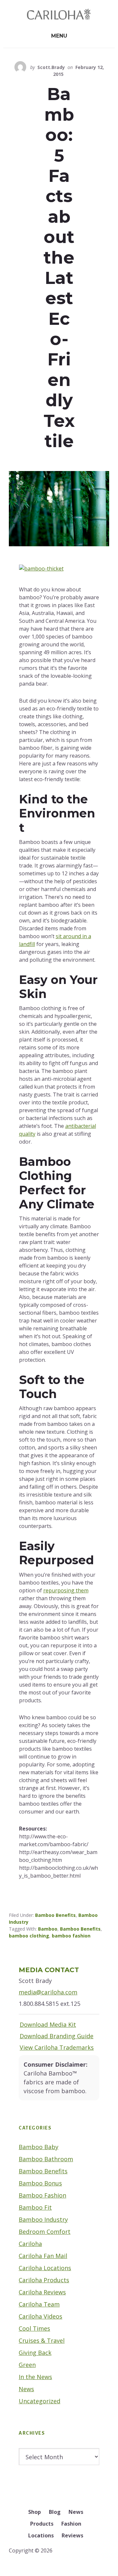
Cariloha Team (39, 2304)
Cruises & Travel (42, 2340)
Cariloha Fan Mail (43, 2256)
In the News (35, 2377)
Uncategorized (39, 2401)
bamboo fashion (71, 1936)
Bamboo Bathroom (46, 2159)
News (26, 2389)
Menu (59, 36)
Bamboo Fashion (42, 2195)
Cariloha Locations (45, 2268)
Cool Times (34, 2328)
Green (27, 2365)
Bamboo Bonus (40, 2183)
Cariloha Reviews (42, 2292)
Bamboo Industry (43, 2219)
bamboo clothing (29, 1936)
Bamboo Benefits (55, 1915)
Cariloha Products (44, 2280)
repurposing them (66, 1590)
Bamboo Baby (39, 2147)
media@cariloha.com (48, 1992)
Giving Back (35, 2353)
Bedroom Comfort (45, 2232)
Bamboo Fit (35, 2207)
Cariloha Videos (40, 2316)
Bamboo (48, 1929)
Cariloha (30, 2244)
